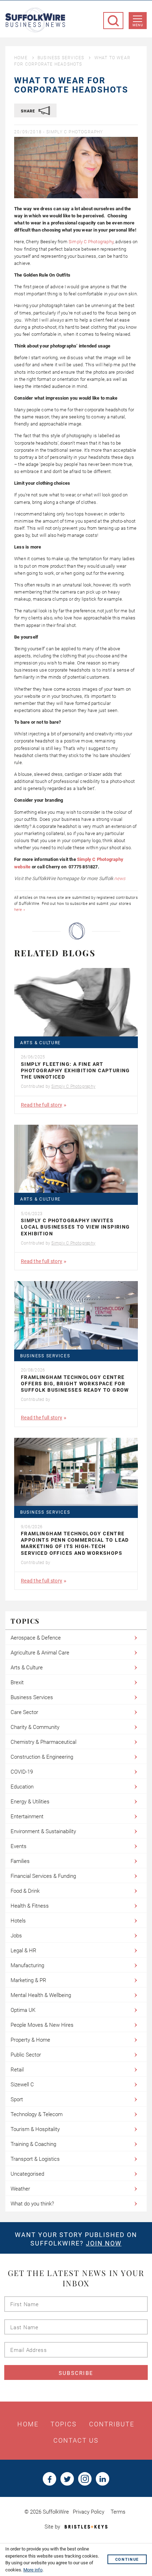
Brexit (17, 1682)
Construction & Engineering (42, 1757)
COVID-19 (22, 1772)
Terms (118, 2512)
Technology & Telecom (37, 2114)
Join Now (104, 2243)
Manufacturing (27, 1965)
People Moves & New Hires (42, 2025)
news (120, 878)
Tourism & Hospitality (35, 2129)
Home (21, 58)
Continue (127, 2560)
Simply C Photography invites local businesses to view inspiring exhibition (75, 1227)
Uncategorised (27, 2174)
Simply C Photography (75, 132)
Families (20, 1861)
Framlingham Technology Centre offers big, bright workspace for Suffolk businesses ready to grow (75, 1384)
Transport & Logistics (35, 2159)
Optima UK (23, 2010)
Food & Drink (25, 1891)
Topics (64, 2424)
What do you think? (32, 2204)
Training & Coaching (33, 2144)
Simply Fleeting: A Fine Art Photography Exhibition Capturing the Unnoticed (75, 1070)
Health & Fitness (30, 1906)
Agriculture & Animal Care (40, 1653)
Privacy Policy (89, 2512)
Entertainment (27, 1816)
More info (33, 2570)
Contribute (112, 2424)
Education (22, 1787)
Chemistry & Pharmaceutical (43, 1742)
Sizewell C (22, 2085)
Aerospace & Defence (36, 1638)
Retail (17, 2070)
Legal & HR (24, 1951)
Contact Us (76, 2441)
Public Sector (26, 2055)
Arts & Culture (40, 1043)
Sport (17, 2099)
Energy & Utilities (30, 1802)
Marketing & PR (28, 1980)
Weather (20, 2189)
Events (19, 1846)
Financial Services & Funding (43, 1876)
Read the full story (42, 1105)
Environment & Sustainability (43, 1831)
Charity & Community (35, 1727)
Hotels (18, 1921)
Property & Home (30, 2040)
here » (20, 910)
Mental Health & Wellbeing (41, 1995)
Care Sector (24, 1712)
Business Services (61, 58)
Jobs (16, 1936)
